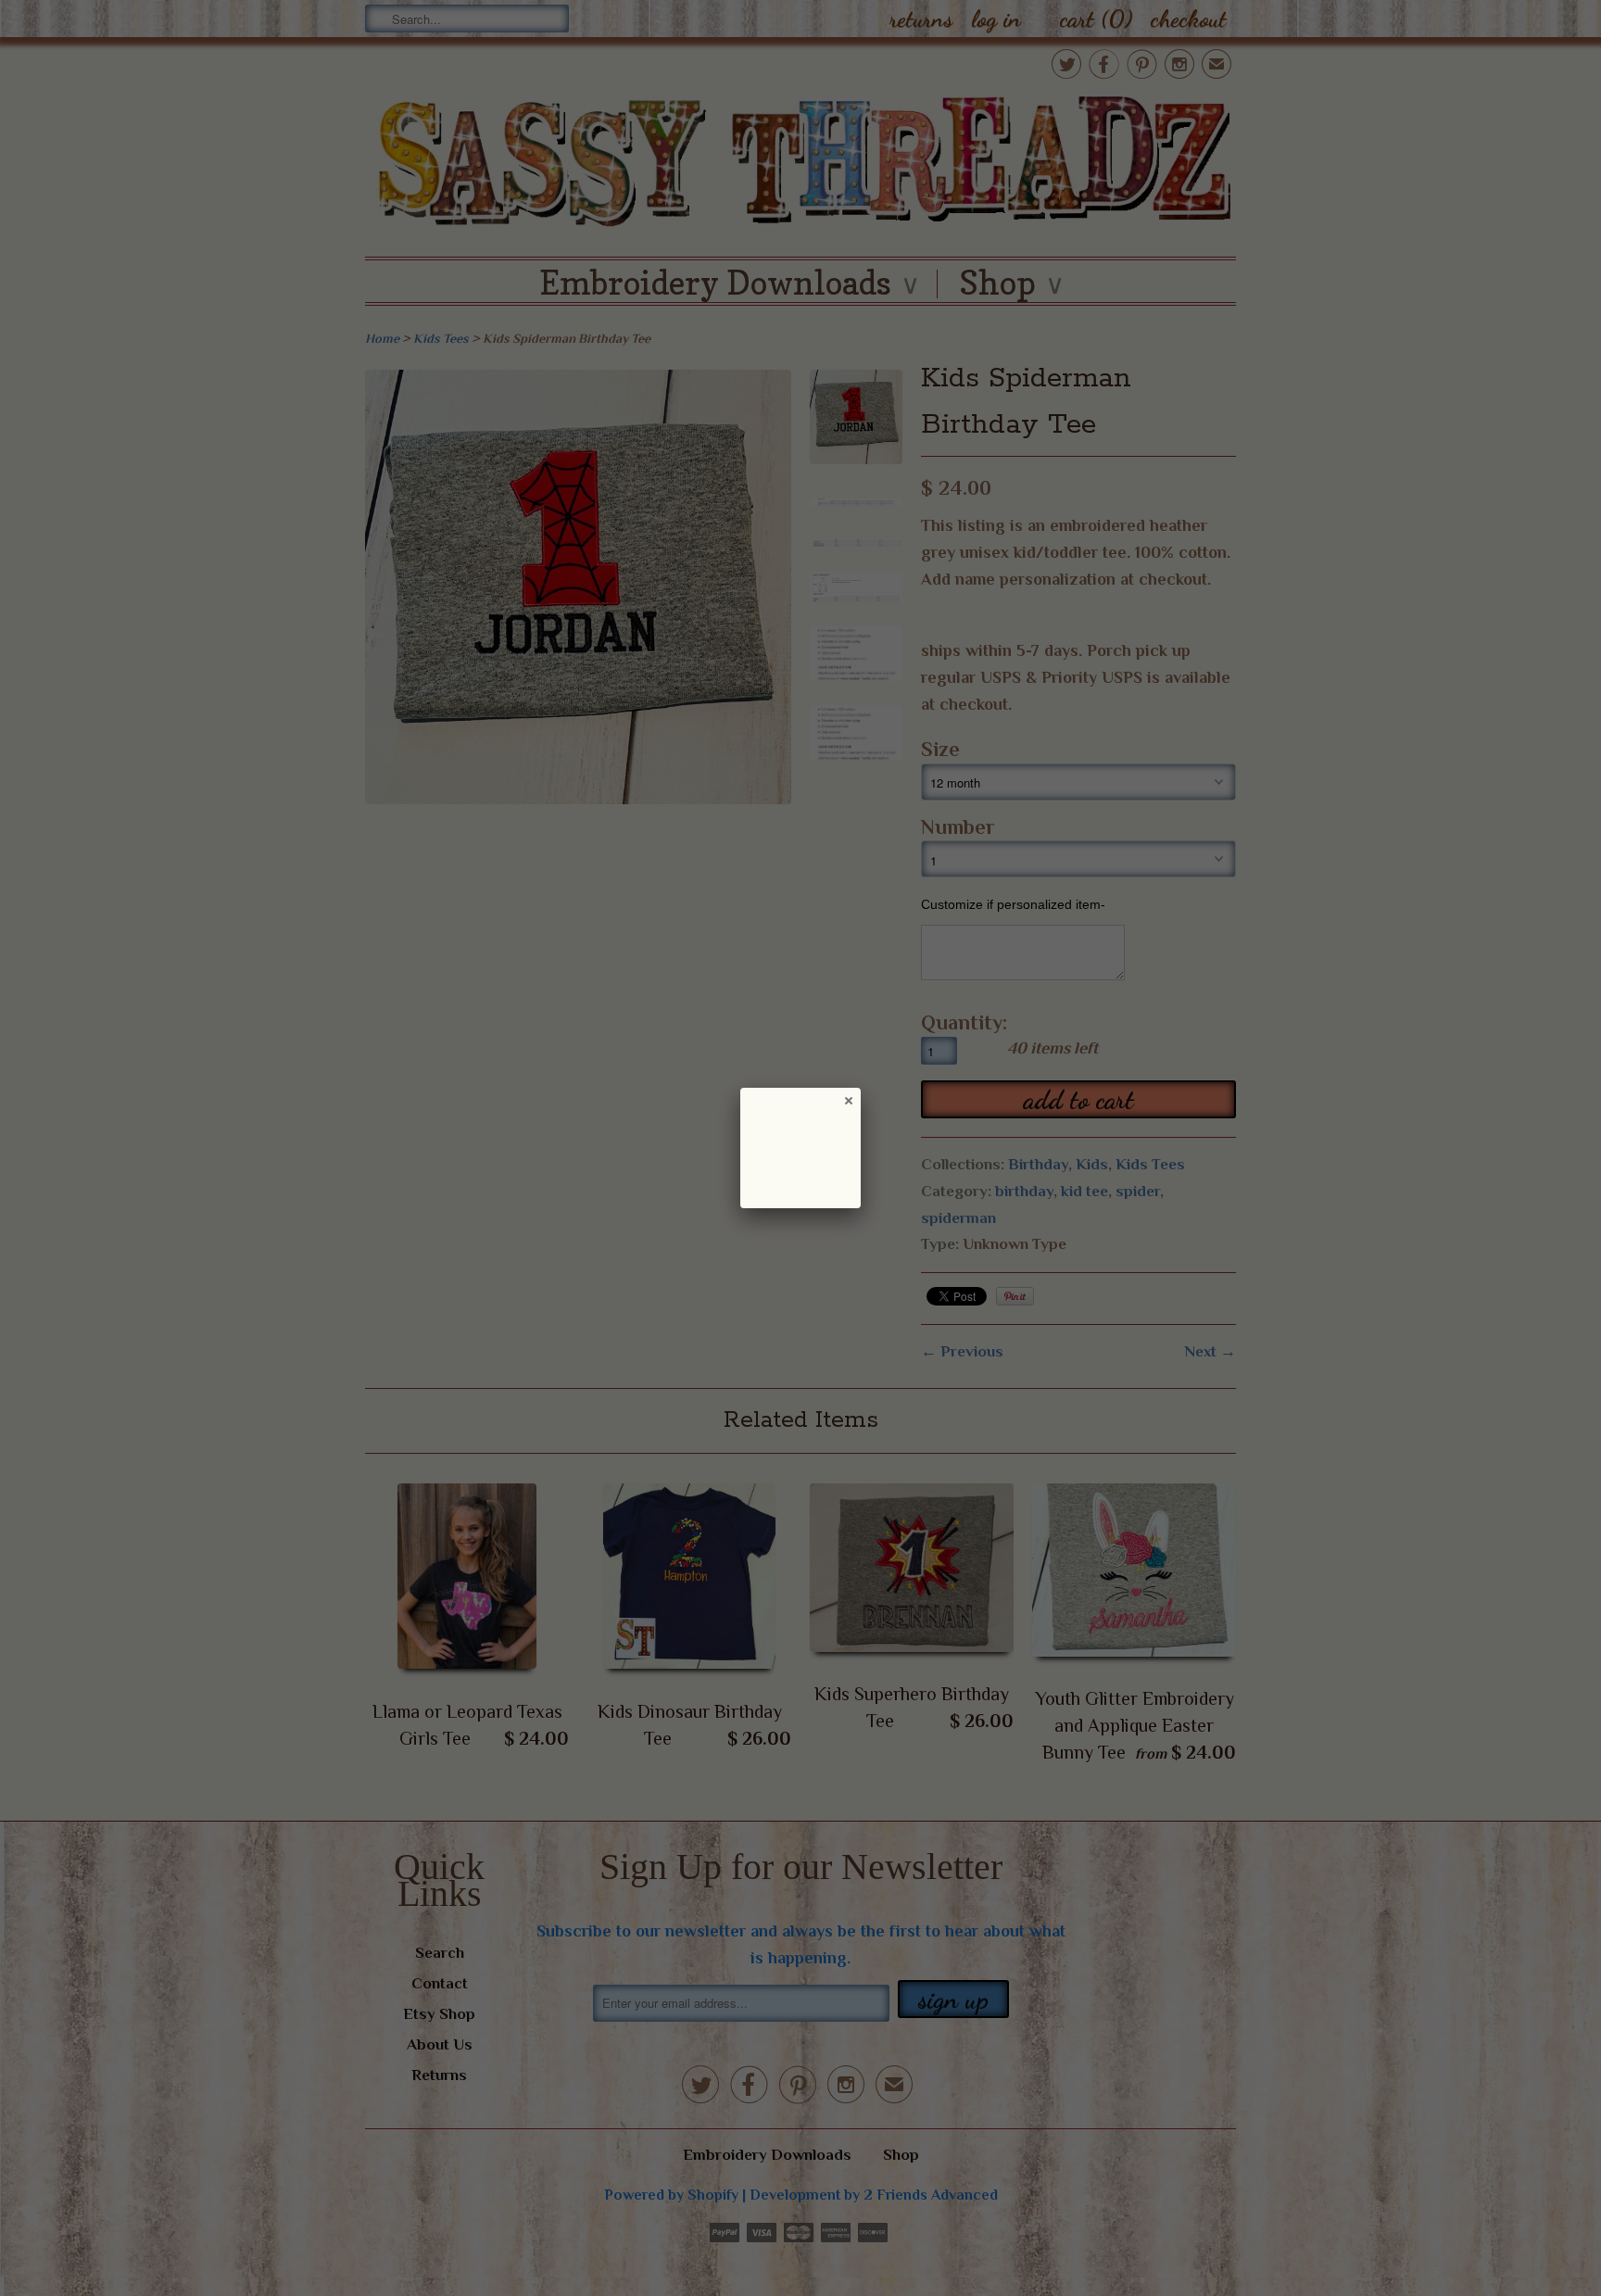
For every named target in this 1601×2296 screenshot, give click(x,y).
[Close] (848, 1100)
